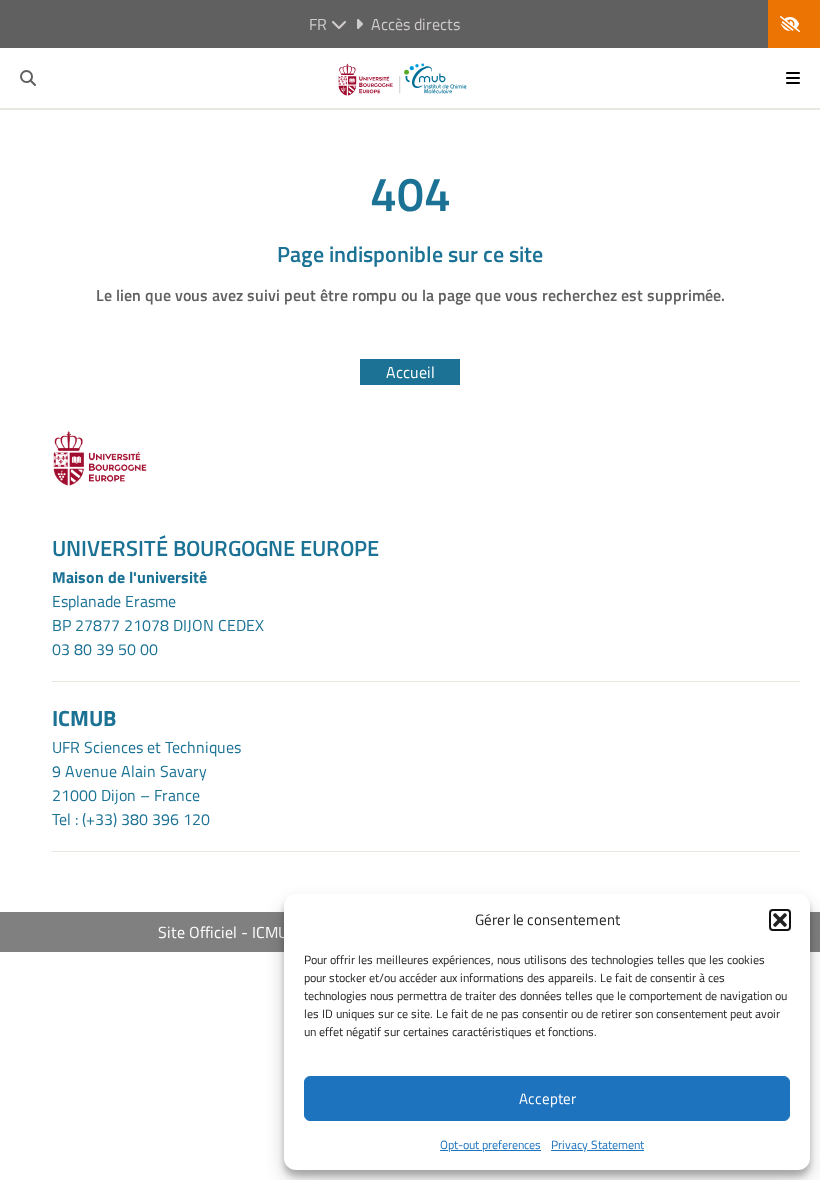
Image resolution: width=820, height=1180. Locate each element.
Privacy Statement (597, 1144)
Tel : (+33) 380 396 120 (131, 819)
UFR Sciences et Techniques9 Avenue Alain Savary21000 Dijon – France (146, 771)
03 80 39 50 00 (105, 649)
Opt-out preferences (490, 1144)
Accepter (547, 1098)
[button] (780, 920)
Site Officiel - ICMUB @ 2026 (258, 932)
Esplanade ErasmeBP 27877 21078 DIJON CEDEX (158, 613)
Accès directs (415, 24)
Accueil (410, 372)
